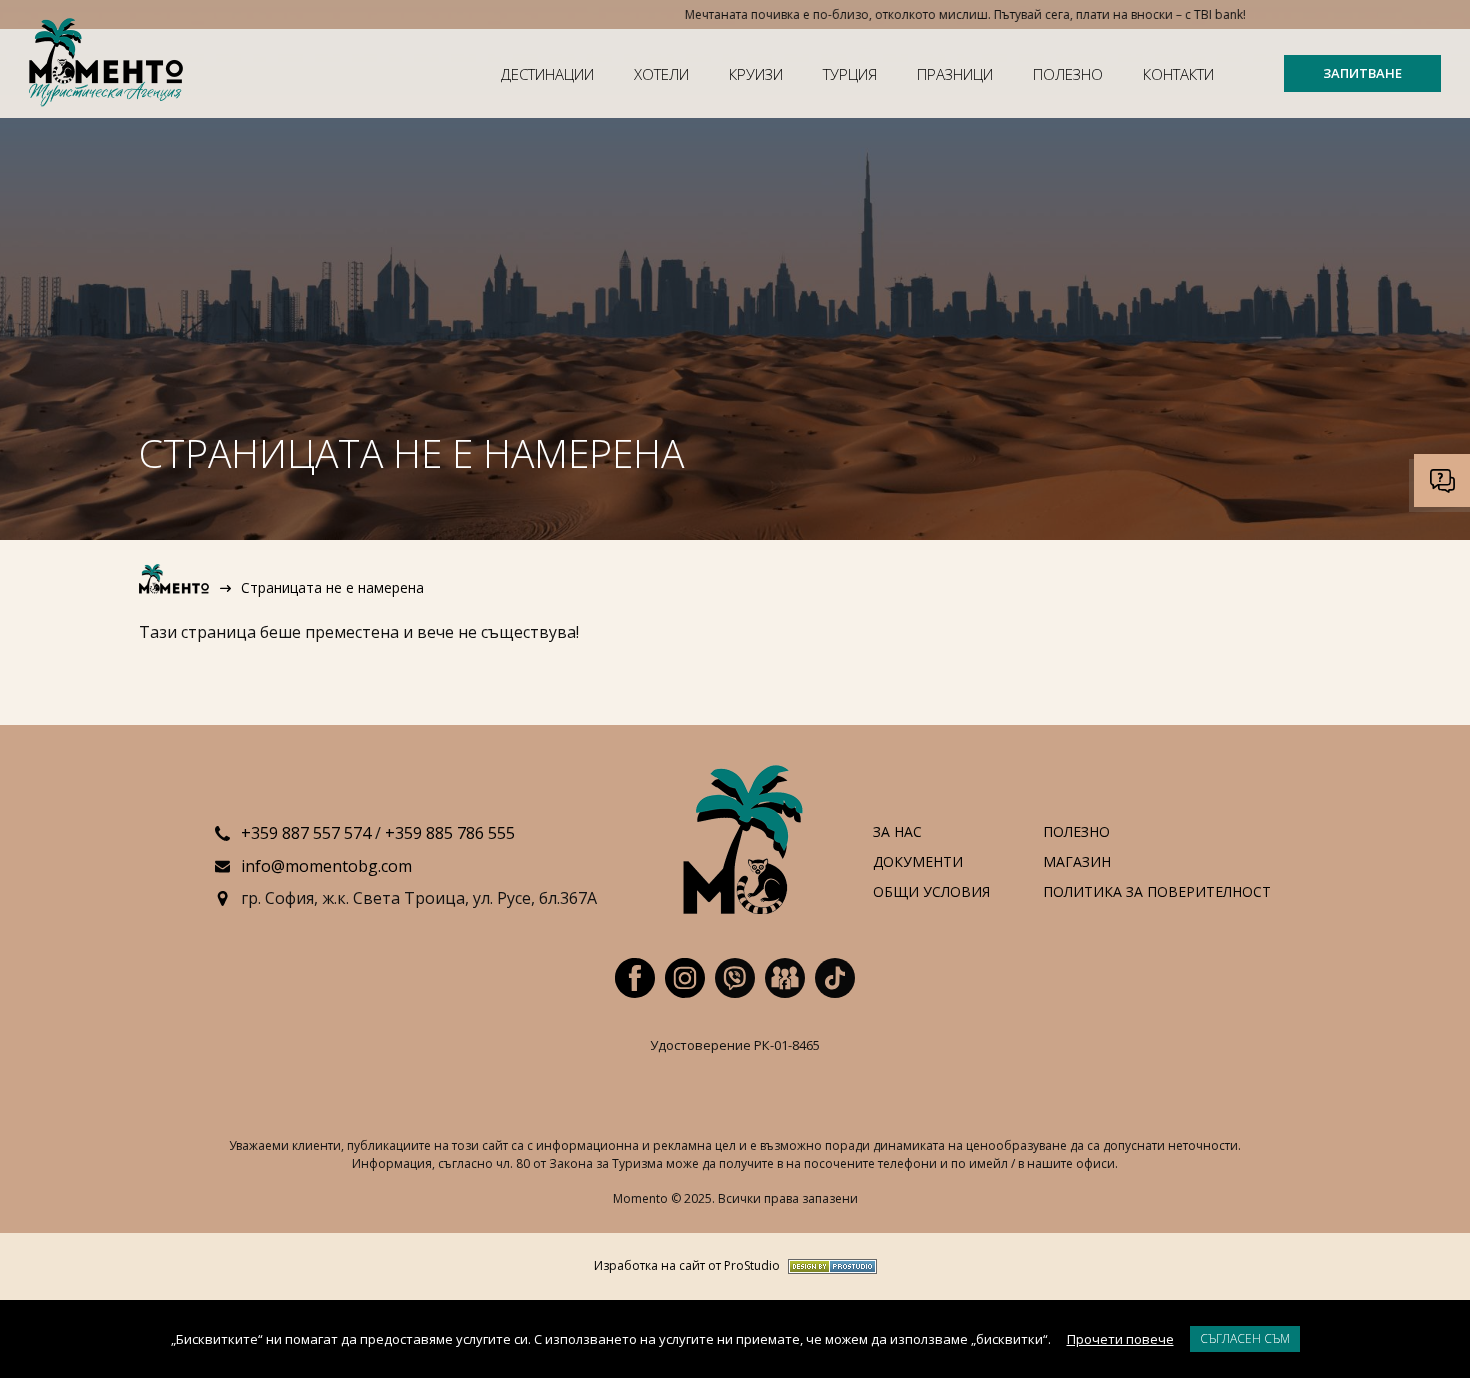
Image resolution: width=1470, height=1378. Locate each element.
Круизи (756, 74)
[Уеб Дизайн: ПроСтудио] (828, 1266)
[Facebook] (635, 978)
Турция (850, 74)
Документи (918, 862)
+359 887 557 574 (306, 833)
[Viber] (735, 978)
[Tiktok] (835, 978)
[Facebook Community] (785, 978)
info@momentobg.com (326, 866)
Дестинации (547, 74)
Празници (955, 74)
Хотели (661, 74)
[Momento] (110, 64)
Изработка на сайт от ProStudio (687, 1266)
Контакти (1178, 74)
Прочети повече (1120, 1339)
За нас (897, 832)
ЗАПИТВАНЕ (1362, 73)
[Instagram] (685, 978)
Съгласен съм (1245, 1338)
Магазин (1077, 862)
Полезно (1068, 74)
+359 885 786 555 (450, 833)
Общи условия (931, 892)
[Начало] (175, 587)
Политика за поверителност (1157, 892)
